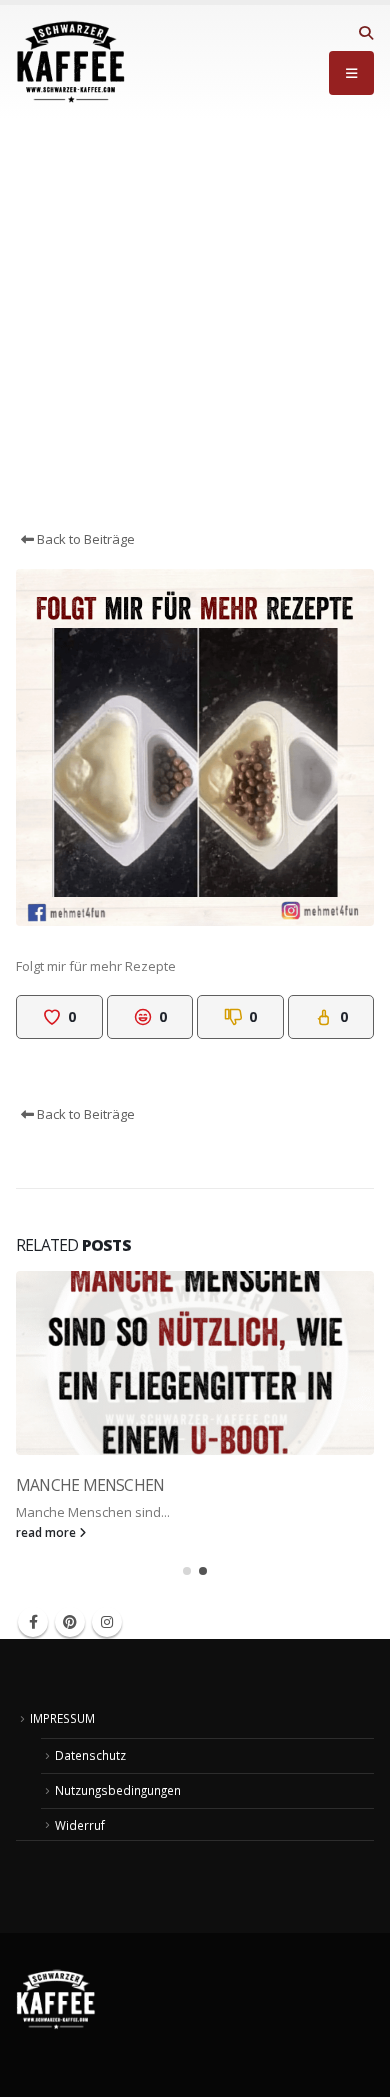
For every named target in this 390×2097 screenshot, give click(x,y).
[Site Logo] (71, 62)
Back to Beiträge (84, 539)
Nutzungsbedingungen (118, 1790)
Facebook (33, 1622)
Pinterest (70, 1622)
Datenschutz (90, 1755)
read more (47, 1532)
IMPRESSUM (62, 1718)
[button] (365, 33)
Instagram (107, 1622)
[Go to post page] (195, 1363)
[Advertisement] (195, 324)
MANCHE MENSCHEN (90, 1485)
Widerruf (80, 1825)
